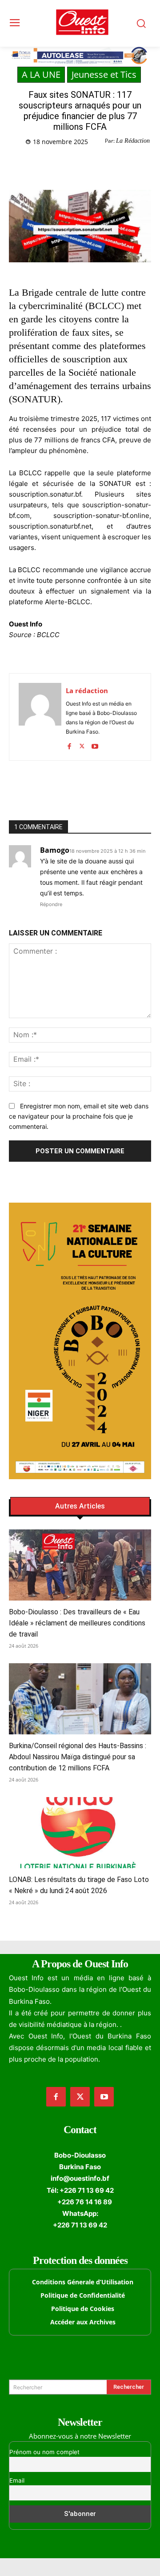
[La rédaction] (40, 717)
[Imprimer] (128, 165)
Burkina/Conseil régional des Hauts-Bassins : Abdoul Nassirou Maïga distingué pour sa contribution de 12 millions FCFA (78, 1757)
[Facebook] (46, 165)
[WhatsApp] (87, 165)
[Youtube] (95, 744)
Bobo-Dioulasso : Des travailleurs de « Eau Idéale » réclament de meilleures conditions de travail (77, 1623)
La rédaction (87, 690)
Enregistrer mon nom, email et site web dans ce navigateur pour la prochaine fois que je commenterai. (79, 1116)
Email (17, 2480)
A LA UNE (41, 74)
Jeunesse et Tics (104, 74)
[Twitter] (66, 165)
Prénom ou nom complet (44, 2452)
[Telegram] (107, 165)
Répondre (51, 904)
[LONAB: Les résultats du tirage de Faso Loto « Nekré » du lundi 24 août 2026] (80, 1833)
